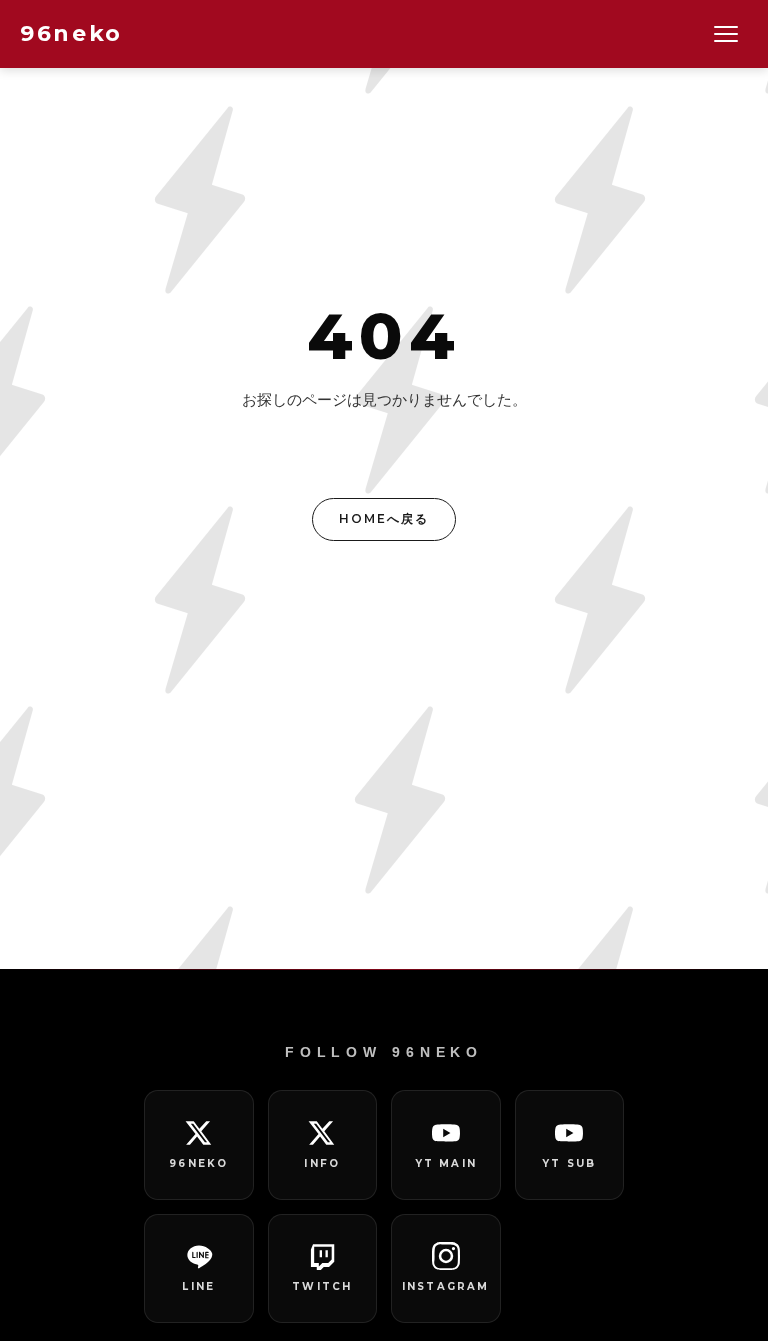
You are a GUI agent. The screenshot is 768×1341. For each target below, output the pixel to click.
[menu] (726, 34)
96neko (71, 33)
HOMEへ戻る (383, 518)
